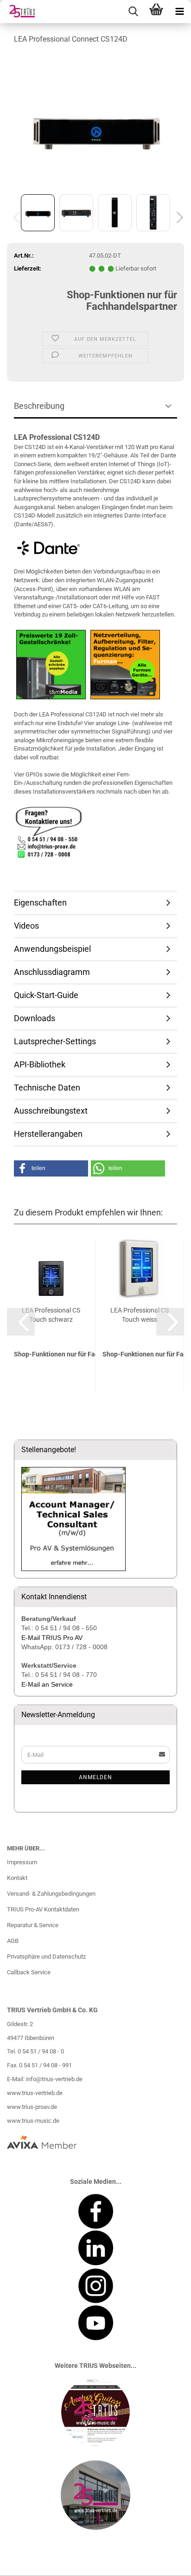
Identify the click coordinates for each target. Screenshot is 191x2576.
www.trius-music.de (33, 2121)
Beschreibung (39, 406)
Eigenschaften (40, 903)
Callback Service (29, 1972)
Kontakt (17, 1878)
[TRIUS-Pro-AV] (19, 12)
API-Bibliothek (40, 1064)
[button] (177, 217)
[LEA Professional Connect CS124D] (95, 122)
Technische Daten (47, 1088)
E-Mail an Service (47, 1684)
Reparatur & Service (33, 1925)
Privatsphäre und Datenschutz (46, 1957)
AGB (13, 1941)
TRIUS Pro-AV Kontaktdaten (43, 1909)
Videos (26, 926)
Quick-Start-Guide (46, 995)
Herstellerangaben (48, 1134)
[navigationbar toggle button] (179, 12)
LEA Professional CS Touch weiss (140, 1315)
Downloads (35, 1018)
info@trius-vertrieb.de (54, 2079)
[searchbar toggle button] (133, 12)
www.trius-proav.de (32, 2107)
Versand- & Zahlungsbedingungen (51, 1894)
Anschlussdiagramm (52, 972)
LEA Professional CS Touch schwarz (51, 1315)
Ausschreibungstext (51, 1111)
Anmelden (95, 1777)
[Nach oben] (166, 2562)
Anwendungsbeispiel (52, 949)
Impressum (22, 1862)
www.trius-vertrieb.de (35, 2093)
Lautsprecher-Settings (55, 1041)
